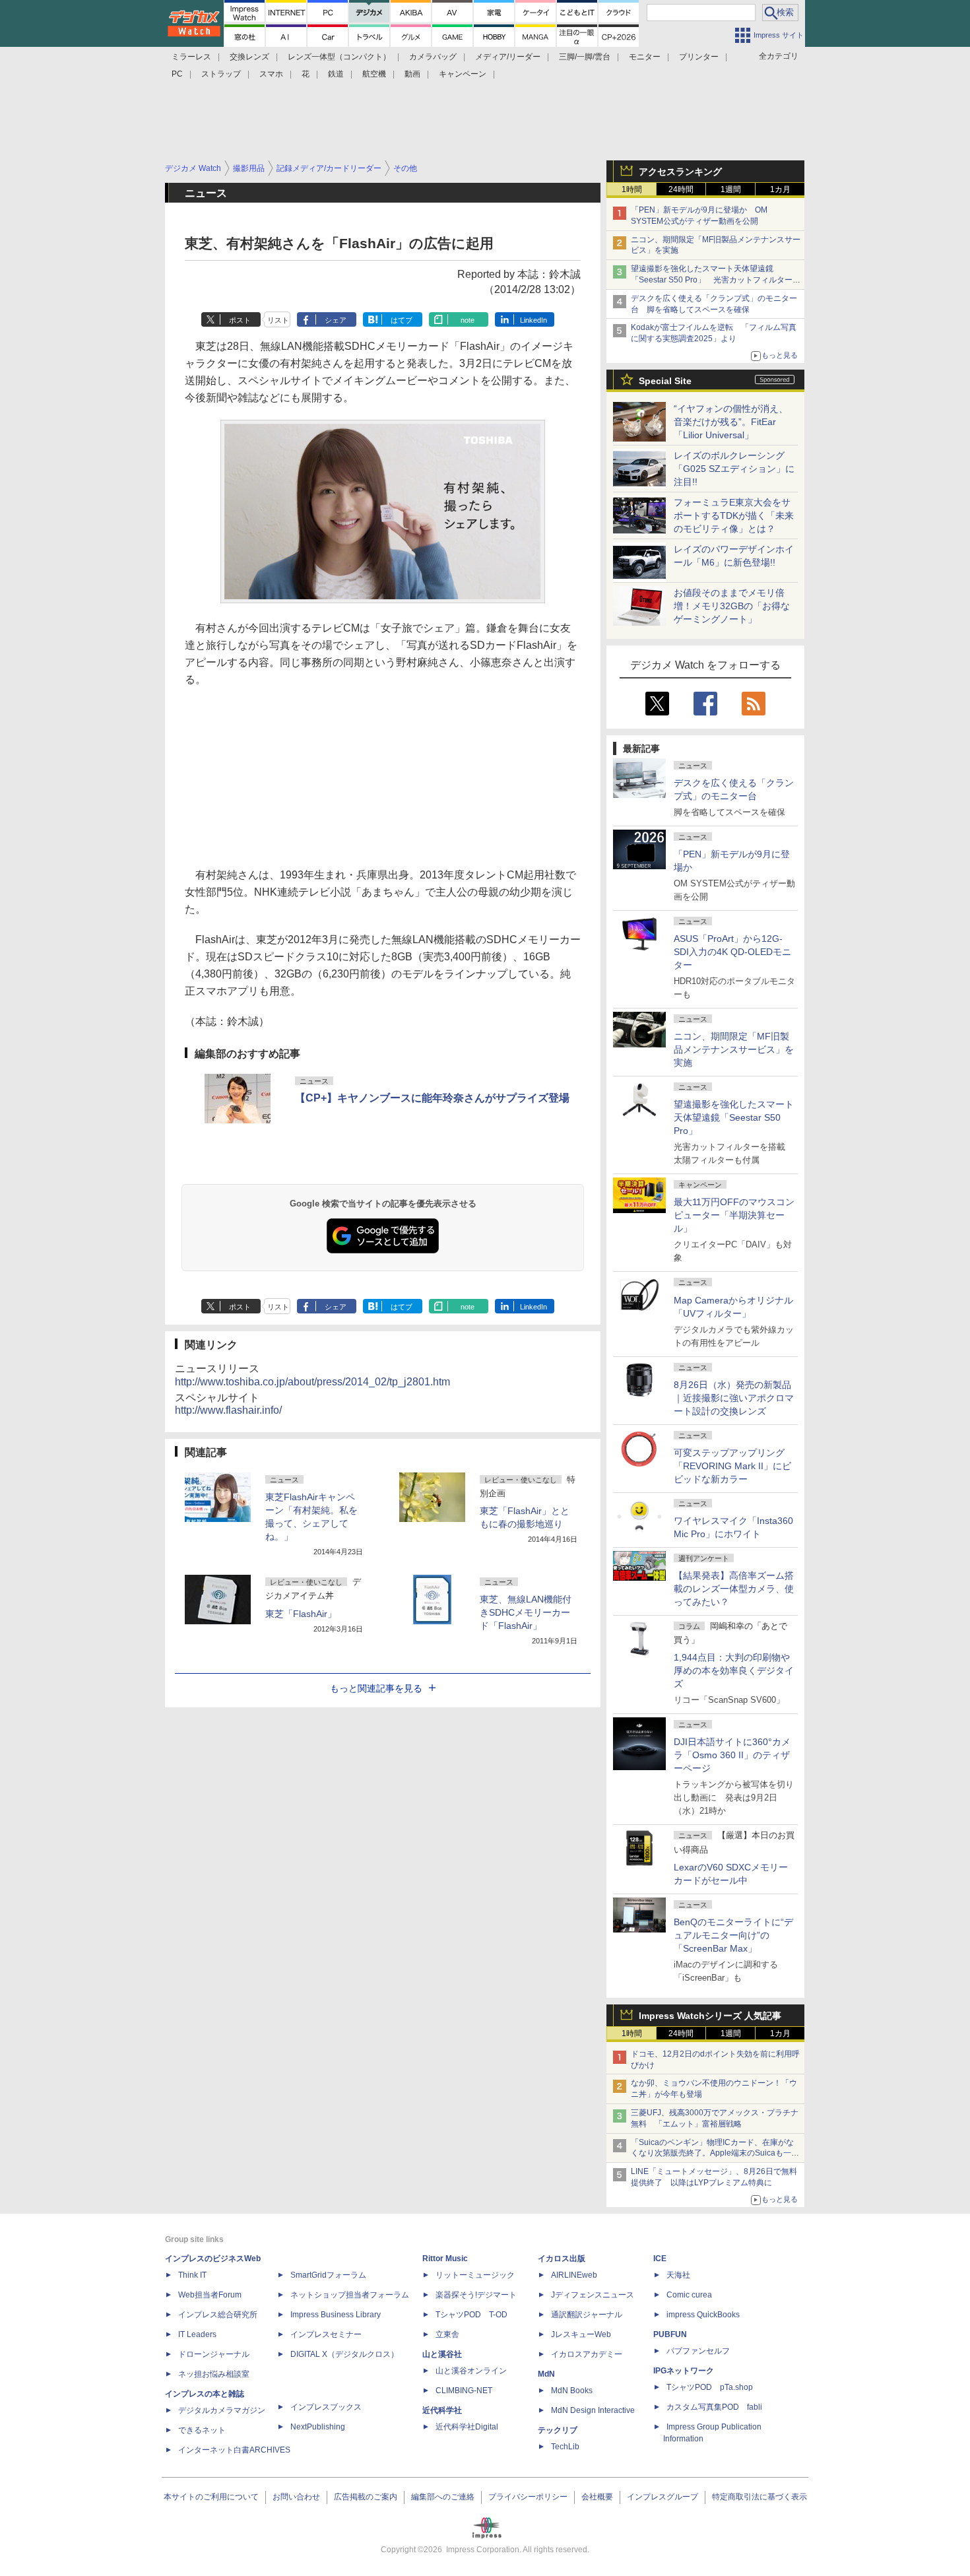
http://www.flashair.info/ (228, 1410)
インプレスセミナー (326, 2334)
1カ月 (780, 189)
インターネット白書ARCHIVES (234, 2450)
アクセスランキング (680, 172)
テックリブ (558, 2430)
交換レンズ (249, 57)
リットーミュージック (475, 2275)
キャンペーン (463, 74)
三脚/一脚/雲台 (585, 57)
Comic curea (689, 2295)
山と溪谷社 (442, 2354)
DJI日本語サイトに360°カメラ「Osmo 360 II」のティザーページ (732, 1755)
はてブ (402, 320)
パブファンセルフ (698, 2351)
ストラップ (221, 74)
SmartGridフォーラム (328, 2275)
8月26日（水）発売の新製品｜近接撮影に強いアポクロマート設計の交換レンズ (734, 1398)
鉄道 (336, 74)
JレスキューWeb (581, 2334)
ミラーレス (191, 57)
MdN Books (572, 2391)
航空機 (374, 74)
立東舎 (447, 2334)
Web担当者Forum (210, 2295)
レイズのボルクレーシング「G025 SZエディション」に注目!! (734, 469)
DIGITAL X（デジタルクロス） (344, 2354)
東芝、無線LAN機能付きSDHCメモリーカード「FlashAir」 (526, 1612)
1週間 (731, 189)
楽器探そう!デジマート (476, 2295)
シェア (336, 320)
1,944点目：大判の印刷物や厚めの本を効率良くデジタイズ (734, 1670)
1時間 (632, 189)
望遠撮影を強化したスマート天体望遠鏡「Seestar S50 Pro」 (734, 1117)
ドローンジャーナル (214, 2354)
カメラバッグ (433, 57)
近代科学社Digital (467, 2427)
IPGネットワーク (684, 2371)
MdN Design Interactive (593, 2410)
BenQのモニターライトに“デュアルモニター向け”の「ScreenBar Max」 (733, 1935)
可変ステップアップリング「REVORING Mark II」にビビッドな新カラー (732, 1466)
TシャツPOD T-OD (471, 2315)
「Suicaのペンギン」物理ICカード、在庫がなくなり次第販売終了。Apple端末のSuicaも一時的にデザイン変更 (715, 2154)
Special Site (665, 381)
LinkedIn (533, 320)
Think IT (192, 2275)
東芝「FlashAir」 (301, 1614)
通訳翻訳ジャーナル (587, 2315)
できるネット (202, 2430)
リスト (278, 320)
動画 (412, 74)
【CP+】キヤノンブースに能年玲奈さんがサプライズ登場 (432, 1098)
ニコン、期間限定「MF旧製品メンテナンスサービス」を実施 (734, 1049)
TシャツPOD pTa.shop (710, 2387)
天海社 (678, 2275)
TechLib (565, 2447)
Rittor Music (445, 2259)
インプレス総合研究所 (218, 2315)
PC (177, 74)
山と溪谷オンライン (471, 2371)
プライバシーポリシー (528, 2497)
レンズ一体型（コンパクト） (339, 57)
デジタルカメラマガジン (222, 2410)
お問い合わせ (296, 2497)
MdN (546, 2374)
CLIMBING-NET (464, 2391)
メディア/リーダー (508, 57)
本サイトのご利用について (211, 2497)
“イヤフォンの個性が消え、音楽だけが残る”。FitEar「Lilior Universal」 (731, 422)
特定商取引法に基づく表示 (760, 2497)
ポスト (240, 320)
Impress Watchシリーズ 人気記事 (710, 2016)
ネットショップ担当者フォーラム (350, 2295)
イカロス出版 (562, 2259)
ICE (660, 2259)
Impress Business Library (336, 2315)
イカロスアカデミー (587, 2354)
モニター (645, 57)
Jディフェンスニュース (593, 2295)
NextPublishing (318, 2427)
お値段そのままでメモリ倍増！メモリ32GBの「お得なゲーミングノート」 (732, 606)
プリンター (699, 57)
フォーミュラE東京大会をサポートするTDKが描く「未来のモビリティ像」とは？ (734, 515)
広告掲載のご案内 (366, 2497)
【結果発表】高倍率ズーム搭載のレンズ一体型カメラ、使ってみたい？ (734, 1589)
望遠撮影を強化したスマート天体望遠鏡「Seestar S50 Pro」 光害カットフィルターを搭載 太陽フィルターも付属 (716, 280)
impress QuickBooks (703, 2315)
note (468, 320)
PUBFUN (670, 2334)
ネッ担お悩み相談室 (214, 2374)
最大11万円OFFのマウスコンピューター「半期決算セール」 (734, 1215)
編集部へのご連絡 (443, 2497)
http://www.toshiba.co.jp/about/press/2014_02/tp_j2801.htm (312, 1382)
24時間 (681, 189)
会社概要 (597, 2497)
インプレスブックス (326, 2407)
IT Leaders (197, 2334)
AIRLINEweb (574, 2275)
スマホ (271, 74)
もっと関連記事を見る (376, 1688)
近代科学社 (442, 2410)
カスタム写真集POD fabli (714, 2407)
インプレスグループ (663, 2497)
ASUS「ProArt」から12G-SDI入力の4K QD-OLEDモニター (732, 952)
